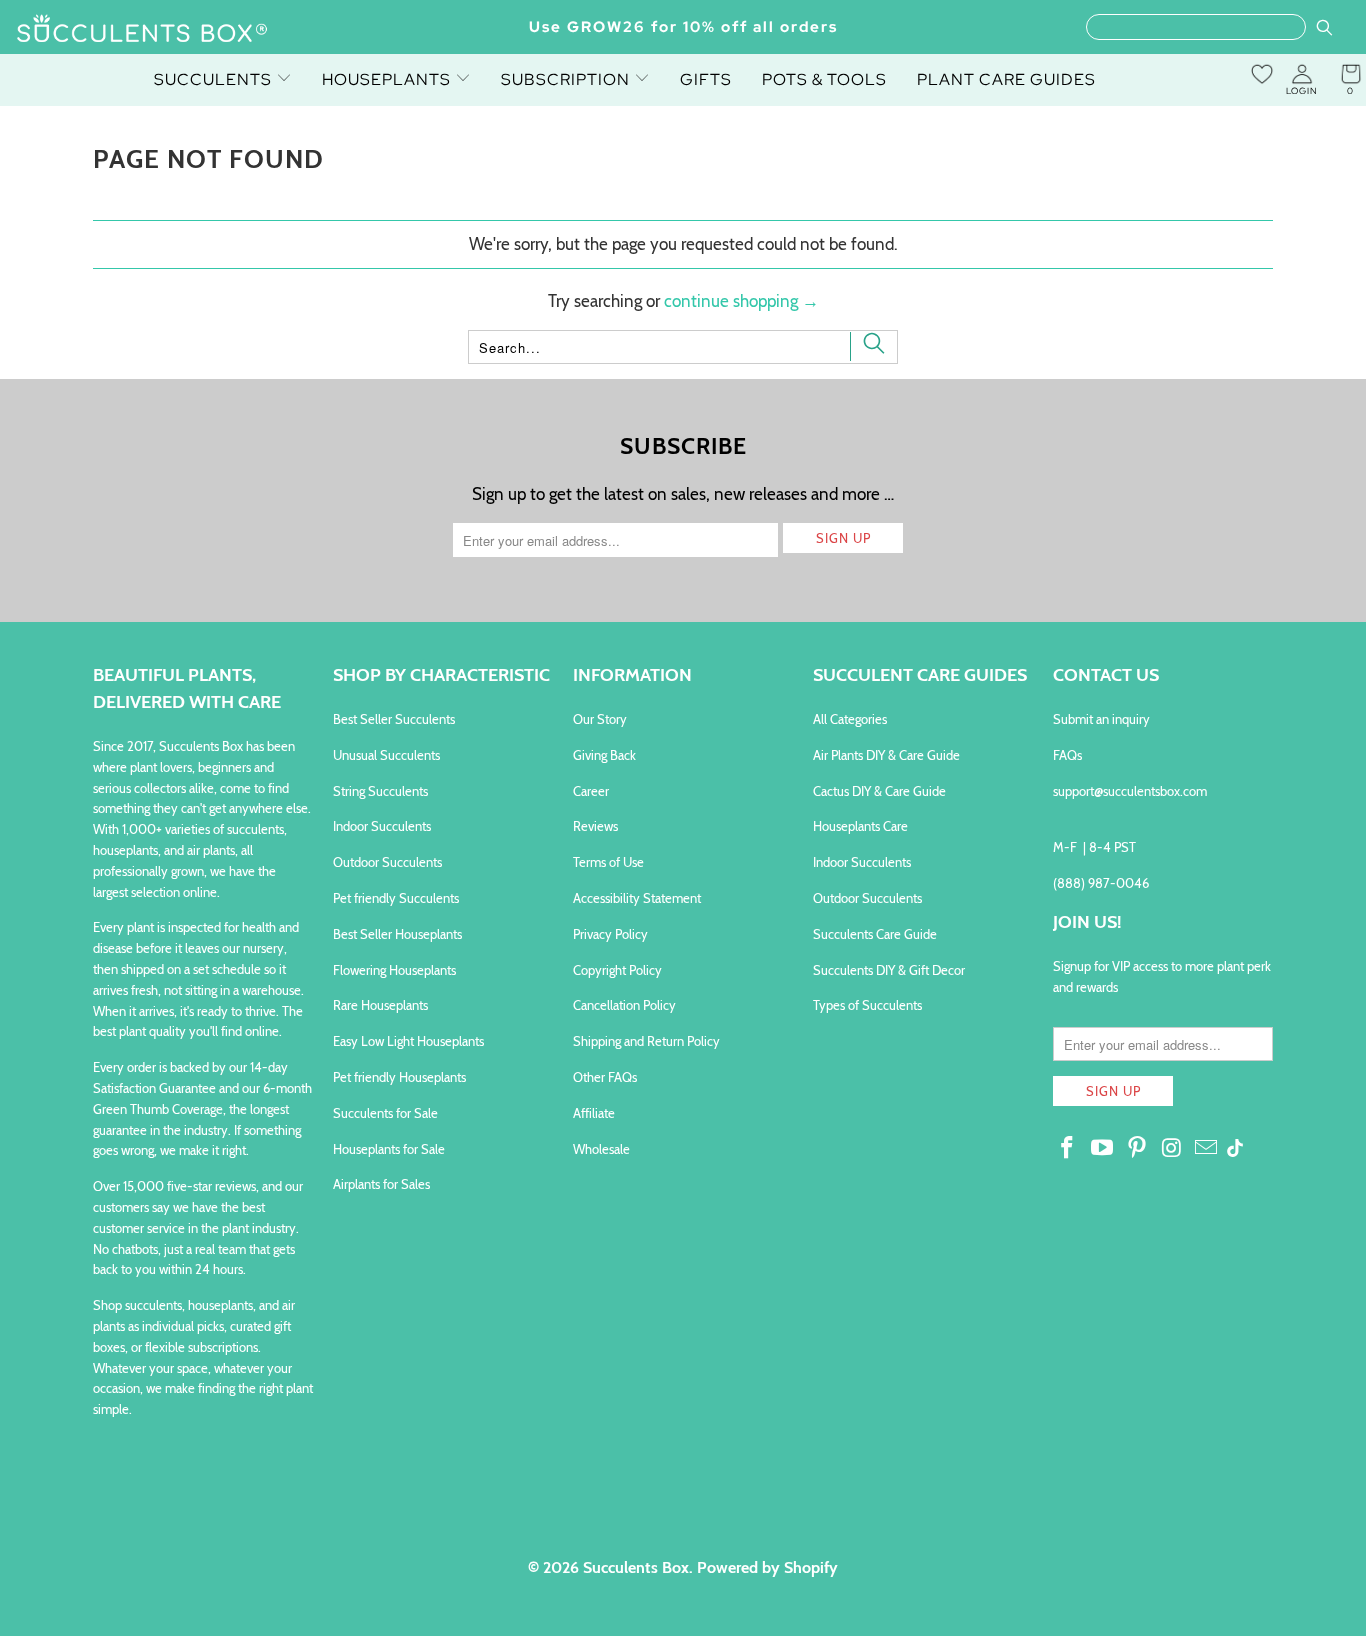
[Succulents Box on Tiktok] (1235, 1150)
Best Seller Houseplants (397, 934)
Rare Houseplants (380, 1005)
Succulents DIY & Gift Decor (889, 970)
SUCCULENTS (215, 79)
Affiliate (594, 1113)
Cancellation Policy (624, 1005)
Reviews (595, 826)
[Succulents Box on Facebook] (1068, 1149)
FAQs (1067, 755)
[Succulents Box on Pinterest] (1137, 1149)
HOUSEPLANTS (388, 79)
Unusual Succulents (386, 755)
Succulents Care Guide (875, 934)
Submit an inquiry (1101, 719)
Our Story (600, 719)
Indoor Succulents (382, 826)
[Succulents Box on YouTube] (1103, 1149)
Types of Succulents (867, 1005)
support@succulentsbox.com (1130, 791)
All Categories (850, 719)
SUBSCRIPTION (567, 79)
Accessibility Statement (637, 898)
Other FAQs (605, 1077)
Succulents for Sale (385, 1113)
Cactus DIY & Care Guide (879, 791)
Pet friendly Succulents (396, 898)
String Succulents (380, 791)
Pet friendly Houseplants (399, 1077)
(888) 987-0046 (1101, 883)
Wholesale (601, 1149)
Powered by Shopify (767, 1567)
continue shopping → (741, 301)
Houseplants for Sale (389, 1149)
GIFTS (706, 79)
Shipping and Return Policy (646, 1041)
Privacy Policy (610, 934)
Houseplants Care (860, 826)
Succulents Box (636, 1567)
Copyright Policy (617, 970)
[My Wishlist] (1262, 74)
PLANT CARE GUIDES (1006, 79)
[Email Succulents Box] (1207, 1149)
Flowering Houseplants (394, 970)
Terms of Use (608, 862)
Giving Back (604, 755)
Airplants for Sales (381, 1184)
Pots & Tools (824, 79)
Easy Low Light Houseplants (408, 1041)
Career (591, 791)
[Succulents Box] (142, 30)
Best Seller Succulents (394, 719)
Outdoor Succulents (387, 862)
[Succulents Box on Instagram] (1172, 1149)
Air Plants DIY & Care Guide (886, 755)
